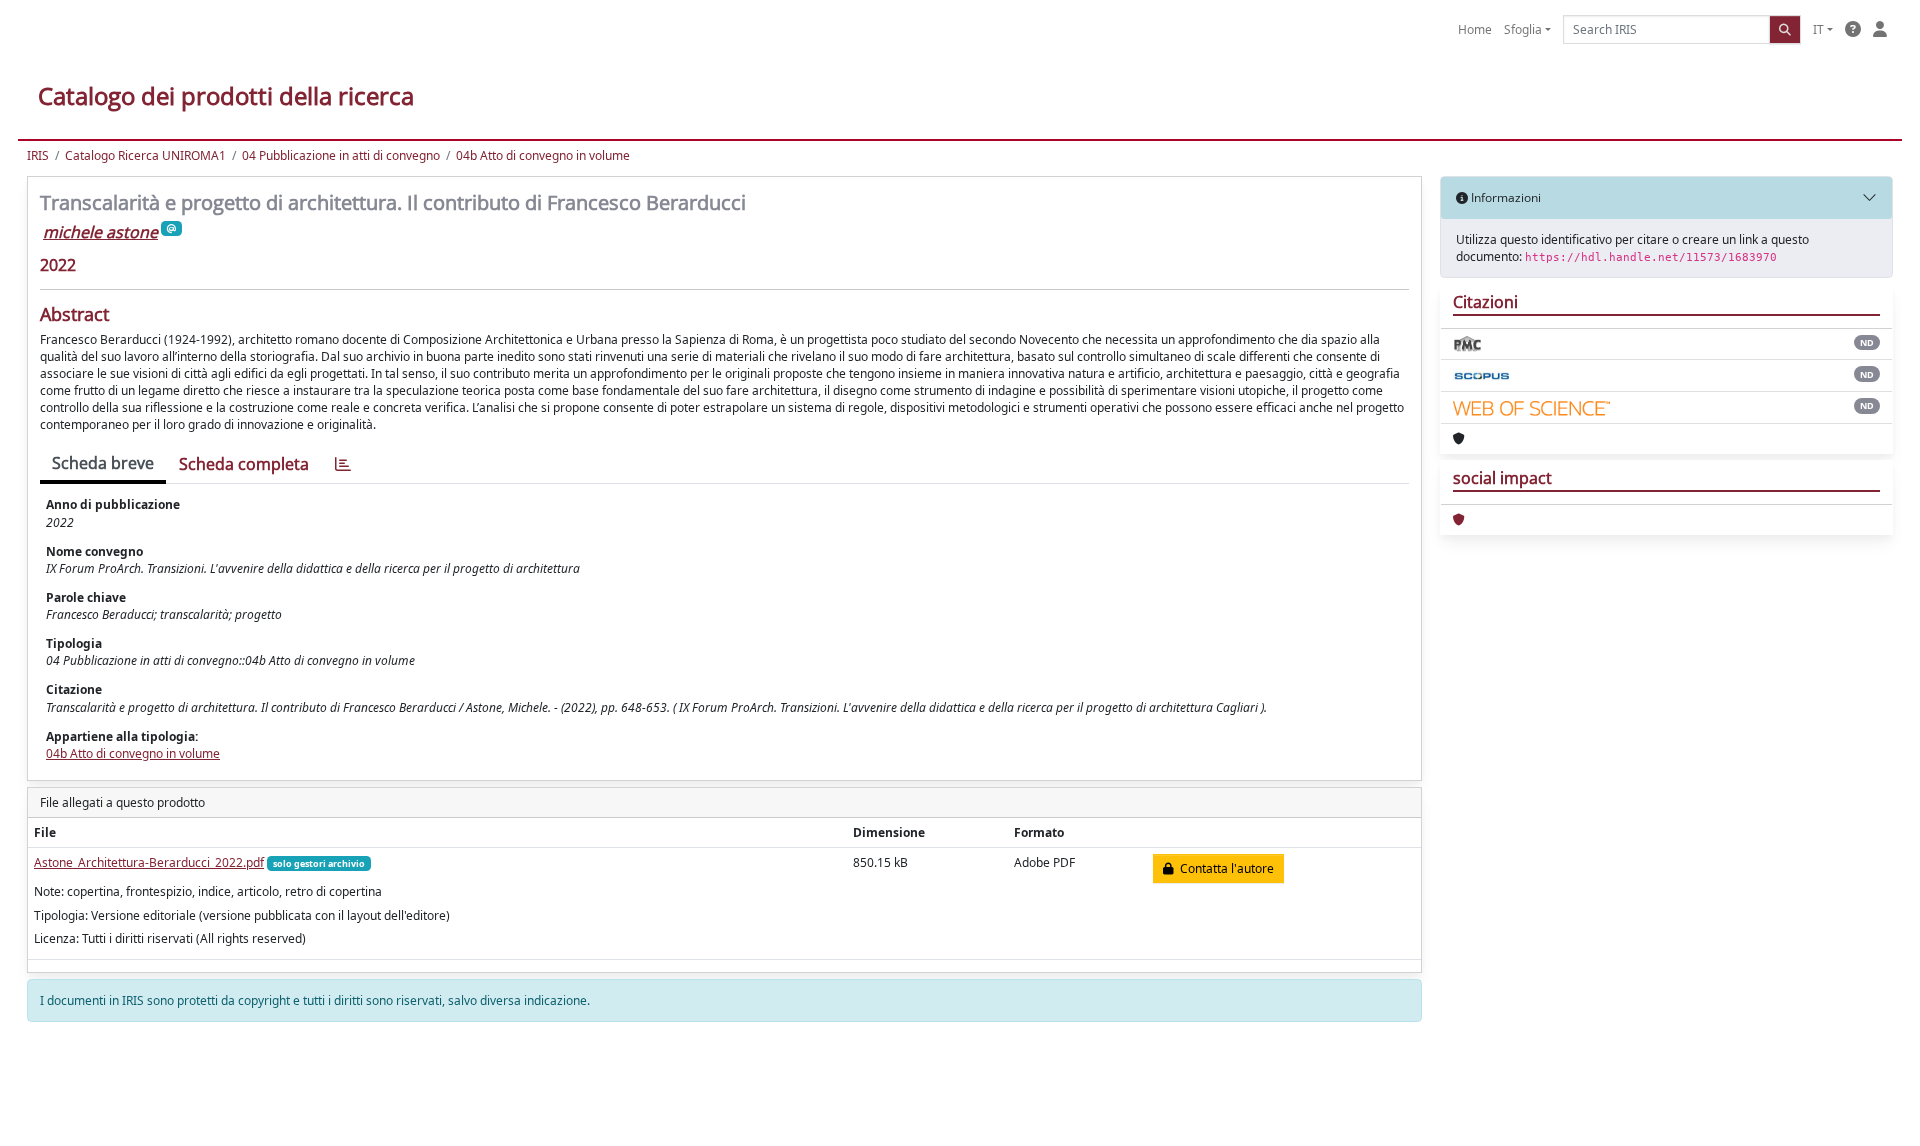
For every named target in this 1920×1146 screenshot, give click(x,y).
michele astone (100, 232)
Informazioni (1504, 197)
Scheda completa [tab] (244, 464)
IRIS (38, 155)
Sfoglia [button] (1523, 29)
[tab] (343, 464)
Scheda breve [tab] (103, 463)
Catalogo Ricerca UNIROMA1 (145, 155)
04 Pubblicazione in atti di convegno (341, 155)
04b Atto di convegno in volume (543, 155)
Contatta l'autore (1224, 868)
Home (1475, 29)
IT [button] (1818, 29)
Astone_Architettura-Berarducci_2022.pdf (149, 862)
